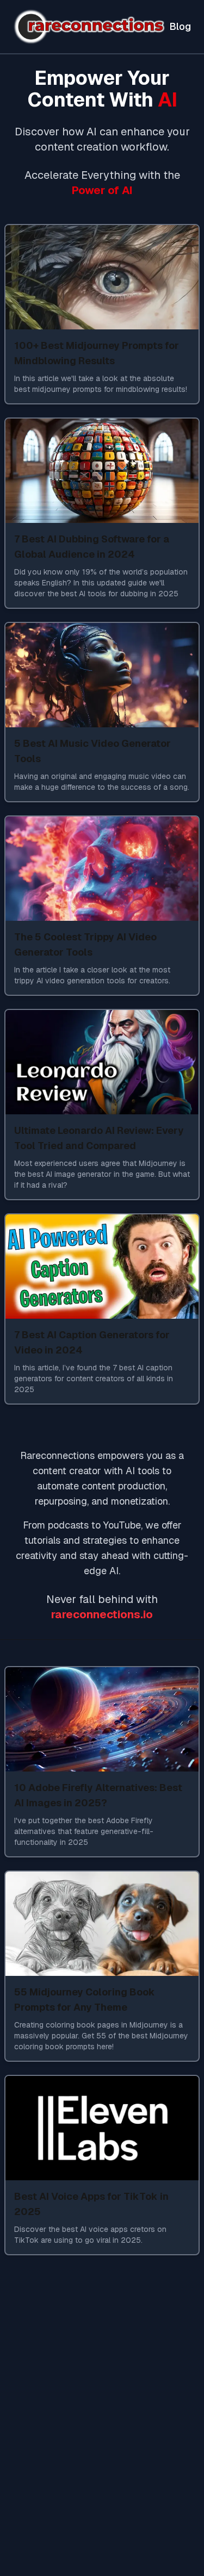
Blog (180, 26)
